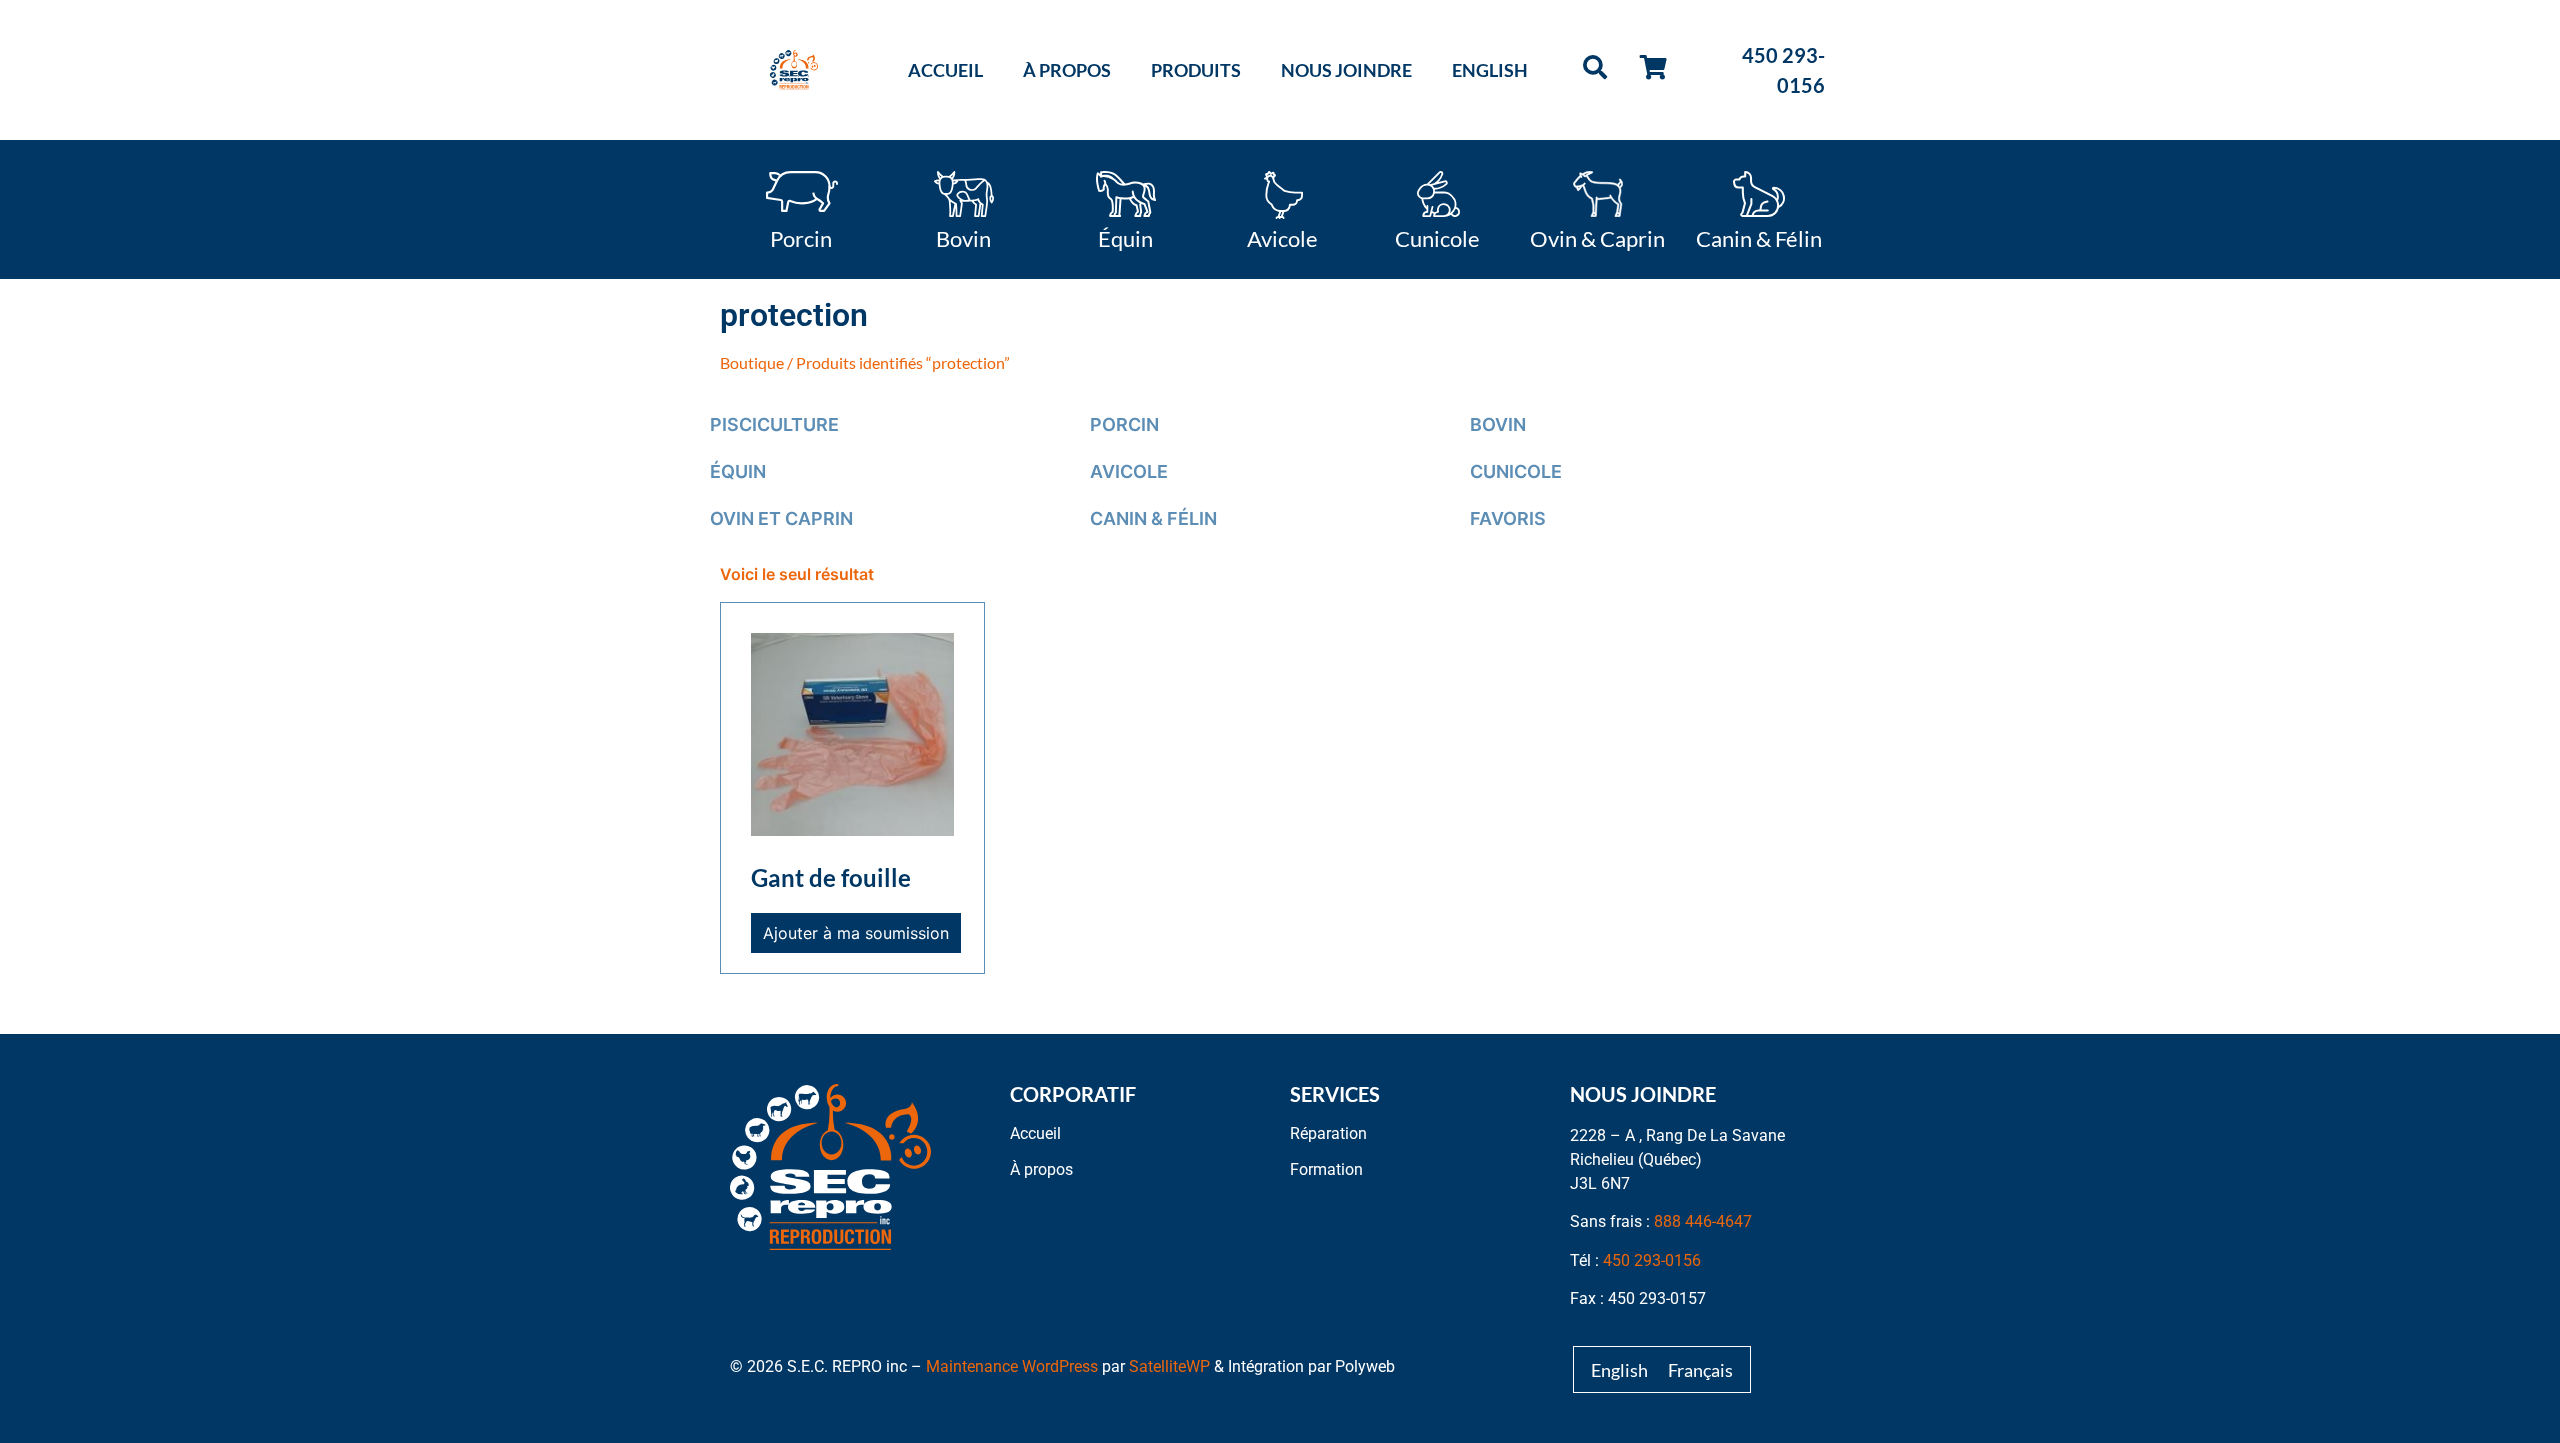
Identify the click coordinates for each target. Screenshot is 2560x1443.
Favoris (1508, 518)
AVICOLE (1129, 471)
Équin (1125, 237)
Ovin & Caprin (1597, 237)
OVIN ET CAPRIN (781, 518)
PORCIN (1124, 424)
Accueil (945, 70)
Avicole (1282, 237)
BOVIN (1498, 424)
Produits (1196, 70)
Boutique (752, 362)
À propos (1067, 70)
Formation (1326, 1169)
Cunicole (1437, 237)
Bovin (963, 237)
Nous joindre (1346, 70)
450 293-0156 (1652, 1260)
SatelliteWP (1169, 1366)
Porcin (801, 237)
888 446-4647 (1703, 1221)
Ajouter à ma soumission (856, 933)
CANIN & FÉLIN (1153, 518)
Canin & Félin (1759, 237)
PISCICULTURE (774, 424)
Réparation (1328, 1133)
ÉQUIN (738, 471)
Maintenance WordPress (1012, 1366)
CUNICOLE (1516, 471)
